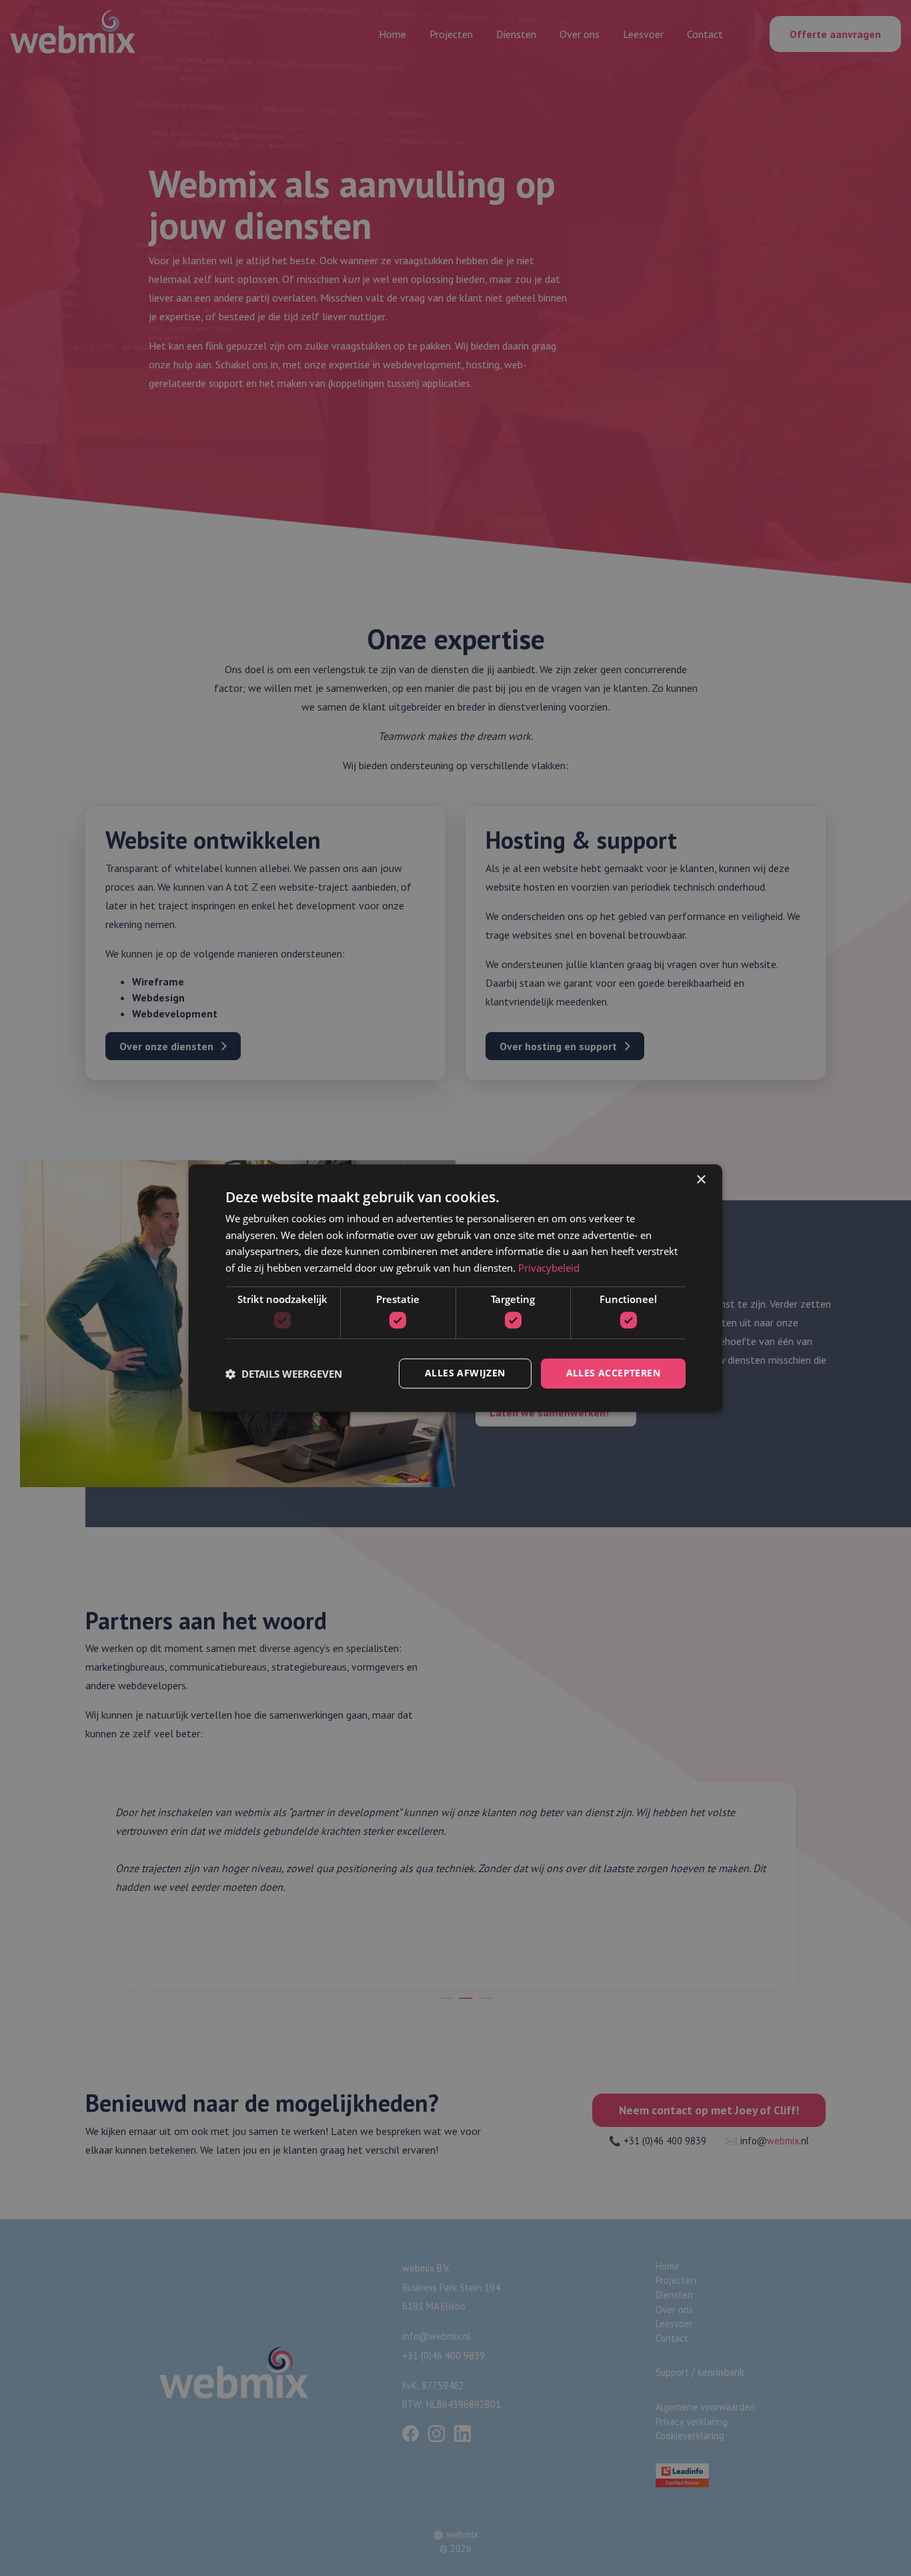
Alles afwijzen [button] (465, 1373)
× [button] (701, 1180)
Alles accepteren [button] (613, 1373)
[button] (284, 1374)
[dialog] (455, 1288)
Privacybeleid (549, 1268)
